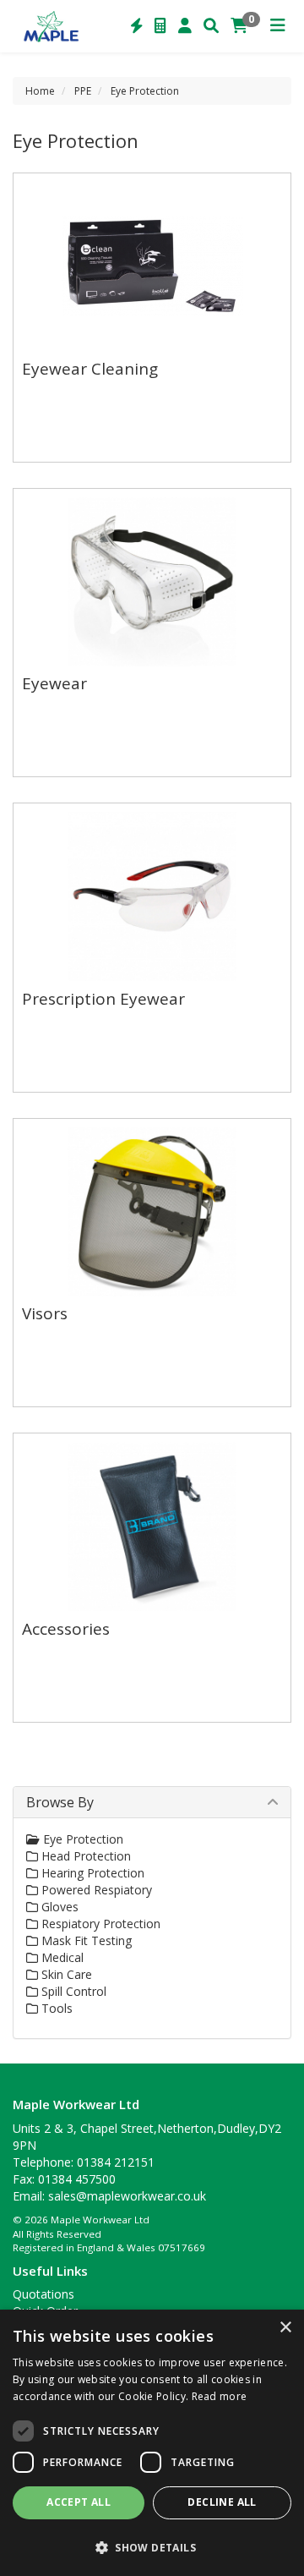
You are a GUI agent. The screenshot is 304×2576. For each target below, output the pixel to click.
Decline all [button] (222, 2502)
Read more (220, 2396)
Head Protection (84, 1856)
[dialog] (152, 2443)
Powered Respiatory (95, 1890)
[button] (152, 2547)
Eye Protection (145, 91)
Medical (61, 1957)
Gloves (58, 1907)
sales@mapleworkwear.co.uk (127, 2196)
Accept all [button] (79, 2502)
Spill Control (72, 1991)
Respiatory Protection (99, 1924)
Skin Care (65, 1974)
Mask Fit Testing (85, 1940)
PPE (83, 91)
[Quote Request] (160, 26)
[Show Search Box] (211, 26)
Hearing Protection (91, 1873)
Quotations (43, 2294)
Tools (55, 2008)
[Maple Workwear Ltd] (54, 25)
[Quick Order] (137, 26)
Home (40, 91)
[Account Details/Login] (185, 26)
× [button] (285, 2328)
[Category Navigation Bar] (278, 26)
